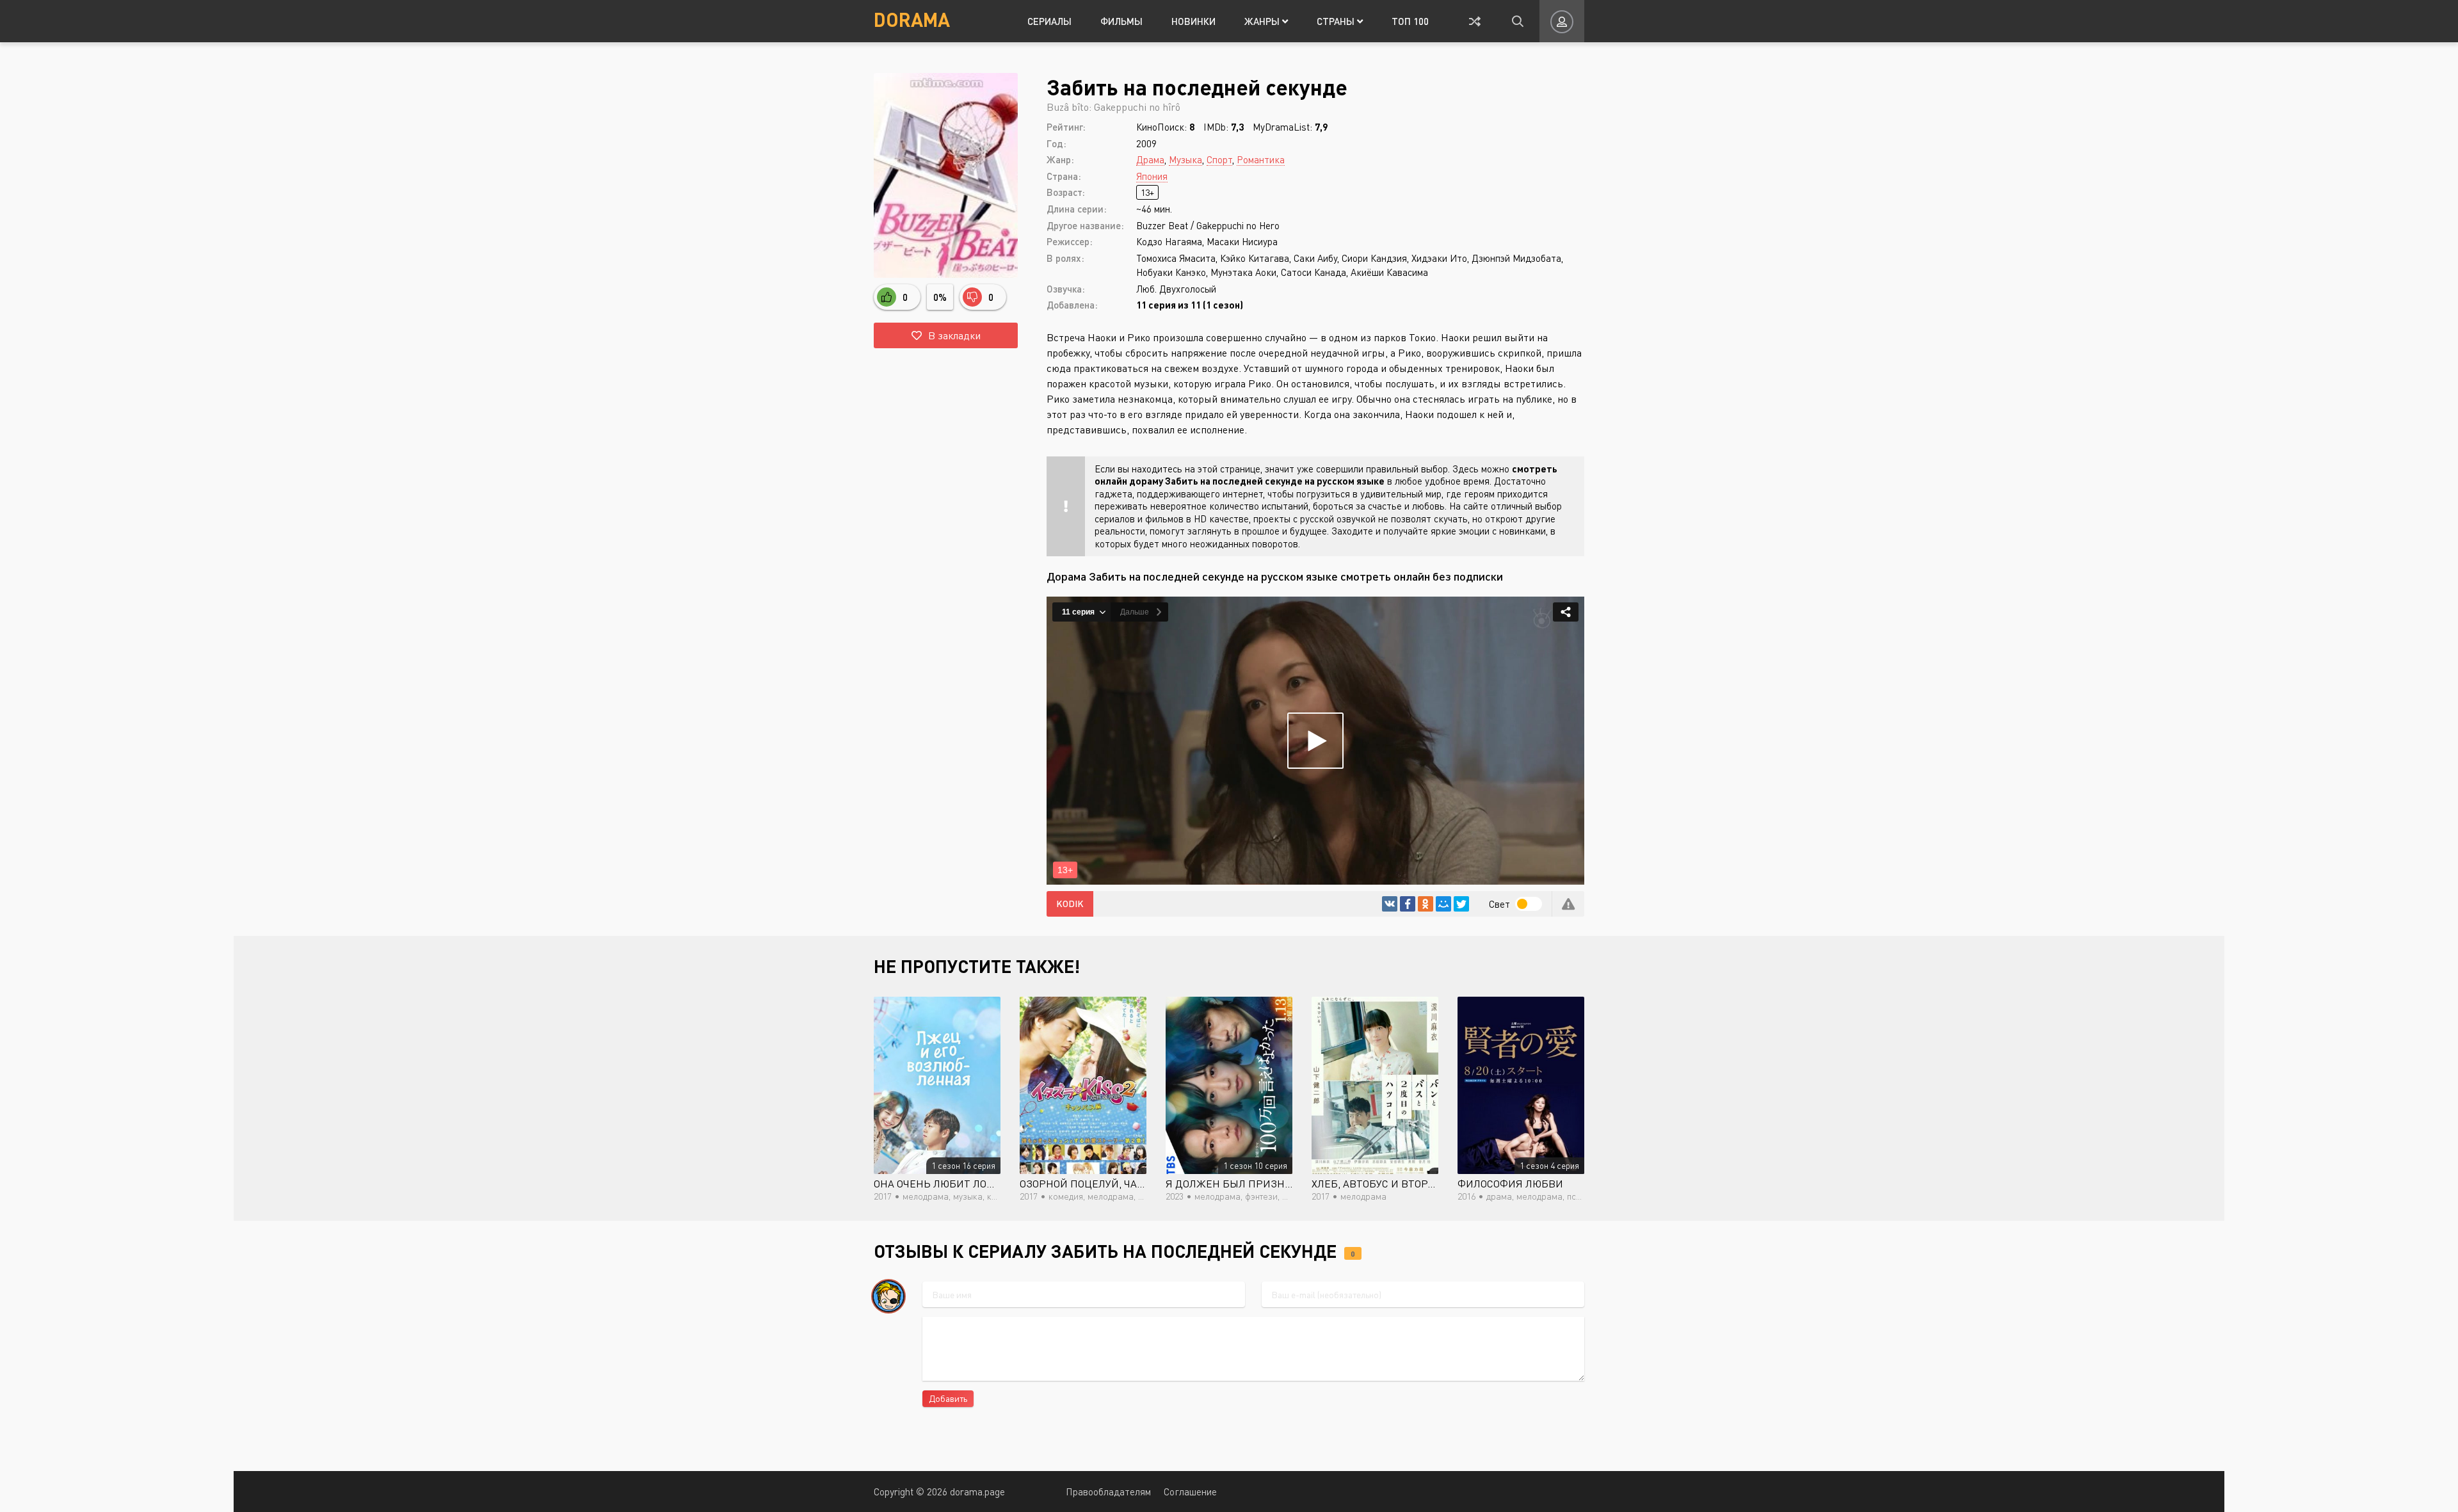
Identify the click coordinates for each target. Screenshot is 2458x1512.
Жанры (1263, 21)
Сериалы (1049, 21)
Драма (1150, 159)
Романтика (1261, 159)
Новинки (1193, 21)
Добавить (948, 1398)
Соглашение (1190, 1492)
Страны (1337, 21)
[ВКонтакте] (1390, 904)
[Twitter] (1461, 904)
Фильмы (1121, 21)
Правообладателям (1108, 1492)
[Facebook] (1408, 904)
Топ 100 (1410, 21)
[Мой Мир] (1443, 904)
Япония (1152, 176)
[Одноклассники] (1426, 904)
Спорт (1219, 159)
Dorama (912, 19)
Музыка (1185, 159)
